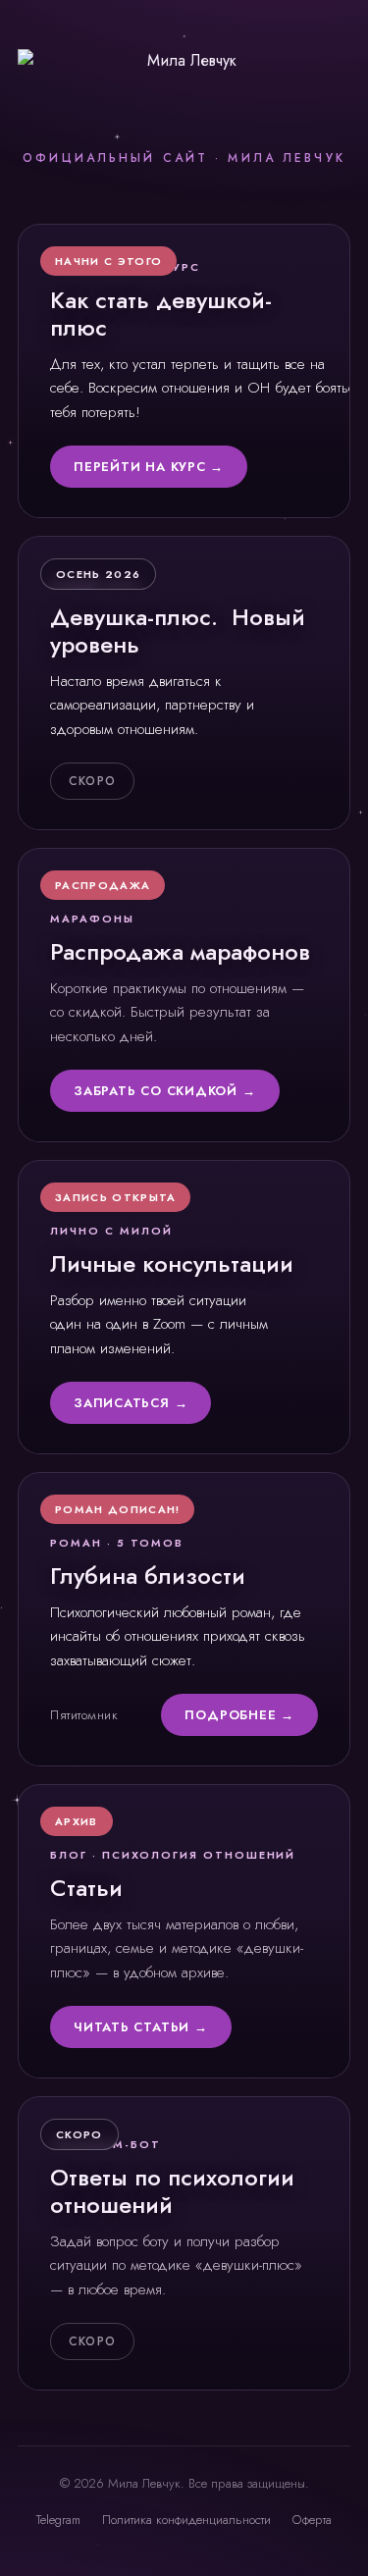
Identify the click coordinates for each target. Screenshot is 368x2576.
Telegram (58, 2520)
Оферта (312, 2520)
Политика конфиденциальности (186, 2520)
